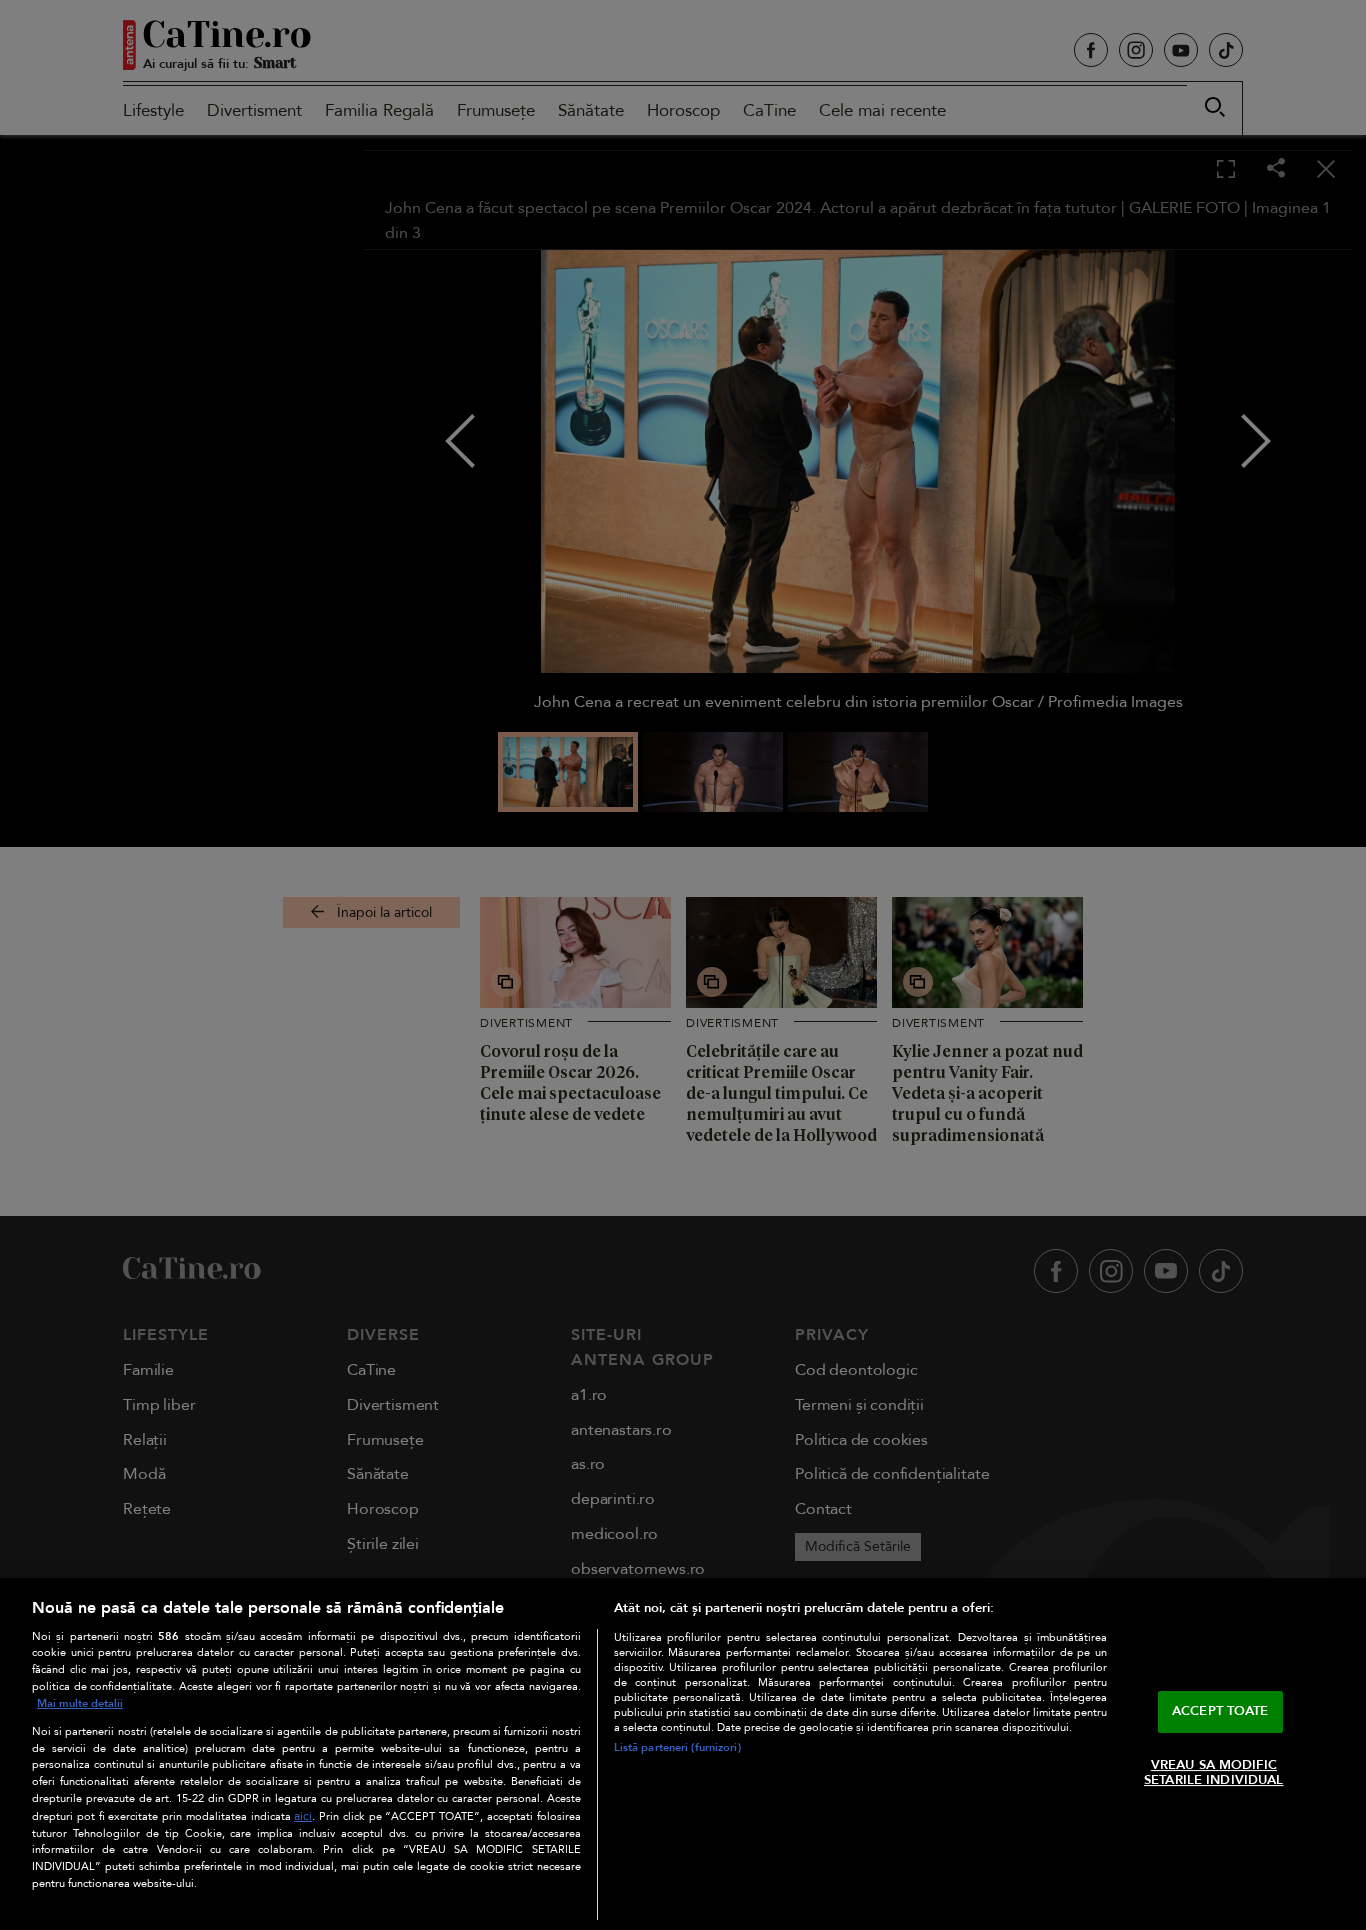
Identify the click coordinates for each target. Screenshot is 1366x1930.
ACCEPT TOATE (1220, 1711)
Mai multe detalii (80, 1703)
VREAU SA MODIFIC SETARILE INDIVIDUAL (1213, 1773)
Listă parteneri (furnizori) (677, 1747)
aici (303, 1816)
